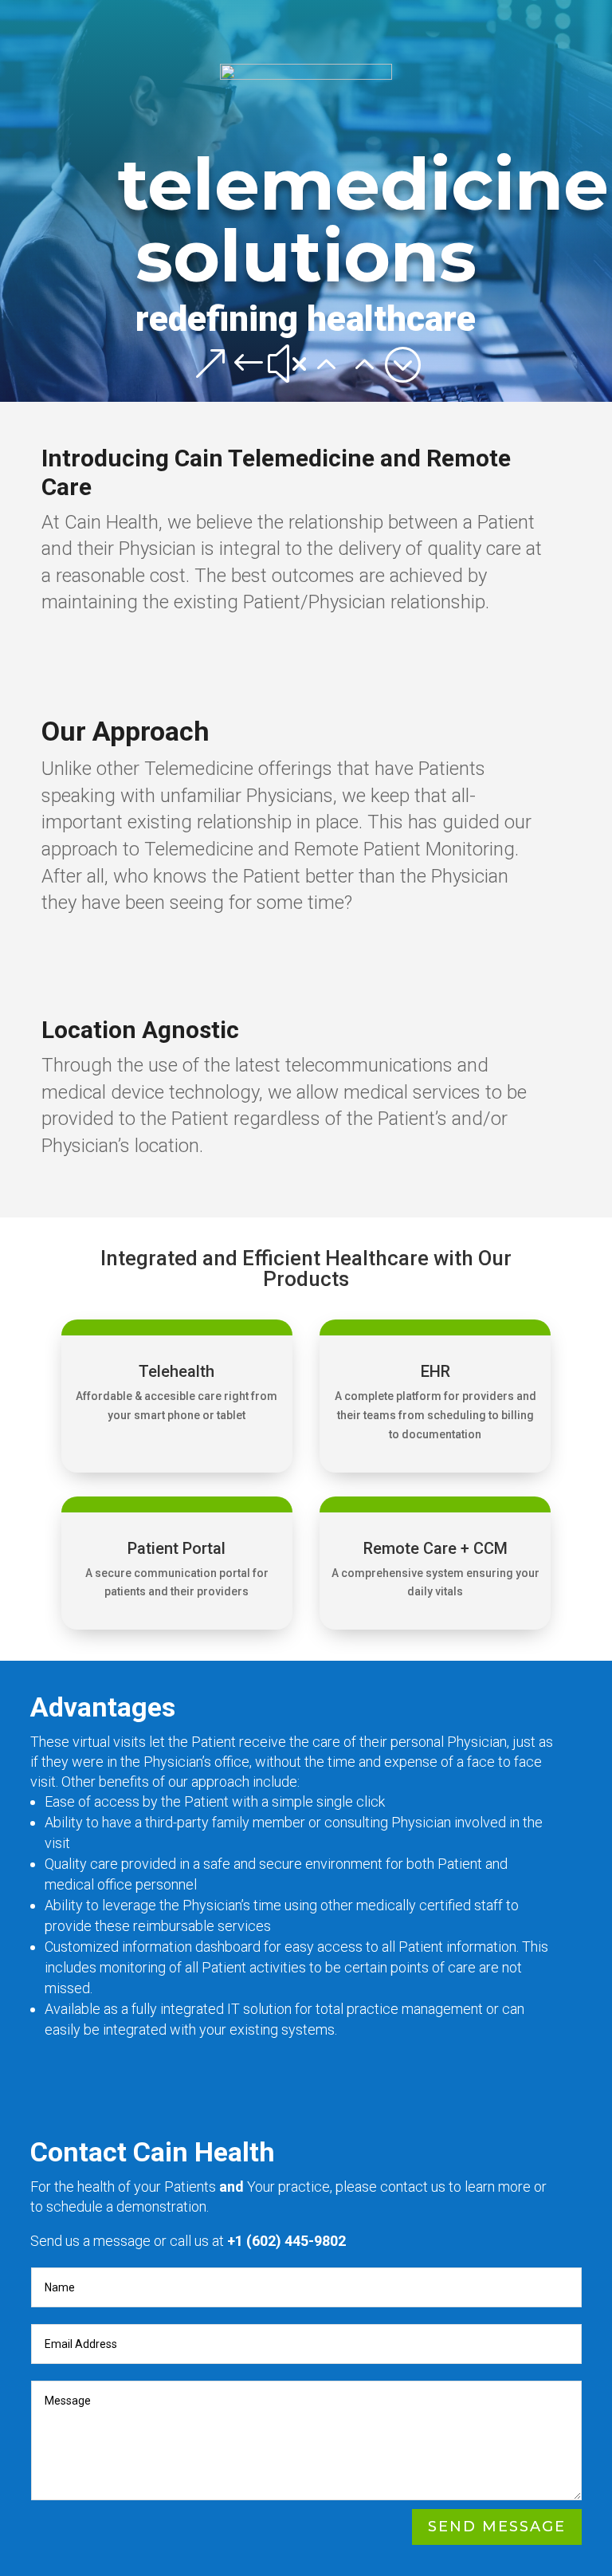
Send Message (497, 2527)
